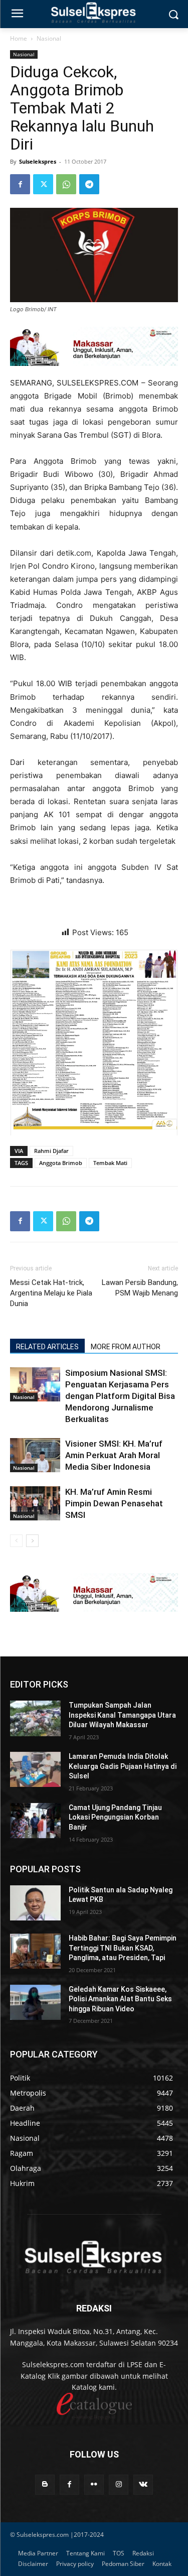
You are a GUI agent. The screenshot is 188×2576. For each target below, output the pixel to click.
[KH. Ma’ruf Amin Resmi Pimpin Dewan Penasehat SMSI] (35, 1504)
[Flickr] (94, 2484)
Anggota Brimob (61, 1163)
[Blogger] (45, 2484)
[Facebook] (20, 184)
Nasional (49, 38)
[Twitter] (43, 184)
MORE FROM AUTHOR (126, 1347)
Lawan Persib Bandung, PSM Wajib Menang (140, 1288)
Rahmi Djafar (51, 1151)
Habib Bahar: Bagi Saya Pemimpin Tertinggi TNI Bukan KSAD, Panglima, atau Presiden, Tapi (123, 1948)
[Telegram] (89, 184)
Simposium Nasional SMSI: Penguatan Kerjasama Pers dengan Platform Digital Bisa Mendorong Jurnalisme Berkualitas (120, 1396)
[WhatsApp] (66, 184)
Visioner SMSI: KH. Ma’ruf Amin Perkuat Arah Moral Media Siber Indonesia (114, 1455)
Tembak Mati (110, 1163)
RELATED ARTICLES (47, 1347)
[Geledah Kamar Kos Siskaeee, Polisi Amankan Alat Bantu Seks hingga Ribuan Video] (35, 2002)
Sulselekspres (38, 161)
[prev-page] (16, 1541)
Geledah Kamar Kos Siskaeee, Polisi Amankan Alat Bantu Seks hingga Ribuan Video (120, 1999)
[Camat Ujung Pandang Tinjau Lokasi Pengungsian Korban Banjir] (35, 1821)
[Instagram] (119, 2484)
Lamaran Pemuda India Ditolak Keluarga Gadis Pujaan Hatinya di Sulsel (123, 1766)
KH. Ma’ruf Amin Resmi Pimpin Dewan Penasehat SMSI (114, 1503)
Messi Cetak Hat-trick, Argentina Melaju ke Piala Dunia (51, 1293)
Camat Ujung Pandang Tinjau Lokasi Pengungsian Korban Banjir (115, 1817)
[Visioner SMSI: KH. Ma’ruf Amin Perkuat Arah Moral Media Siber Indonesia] (35, 1455)
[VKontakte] (143, 2484)
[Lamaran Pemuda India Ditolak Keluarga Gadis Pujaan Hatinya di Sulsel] (35, 1769)
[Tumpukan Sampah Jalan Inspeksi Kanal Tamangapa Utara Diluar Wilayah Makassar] (35, 1718)
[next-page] (32, 1541)
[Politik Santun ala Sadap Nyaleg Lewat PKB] (35, 1903)
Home (19, 38)
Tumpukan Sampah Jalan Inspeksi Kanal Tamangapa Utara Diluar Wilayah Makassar (122, 1715)
